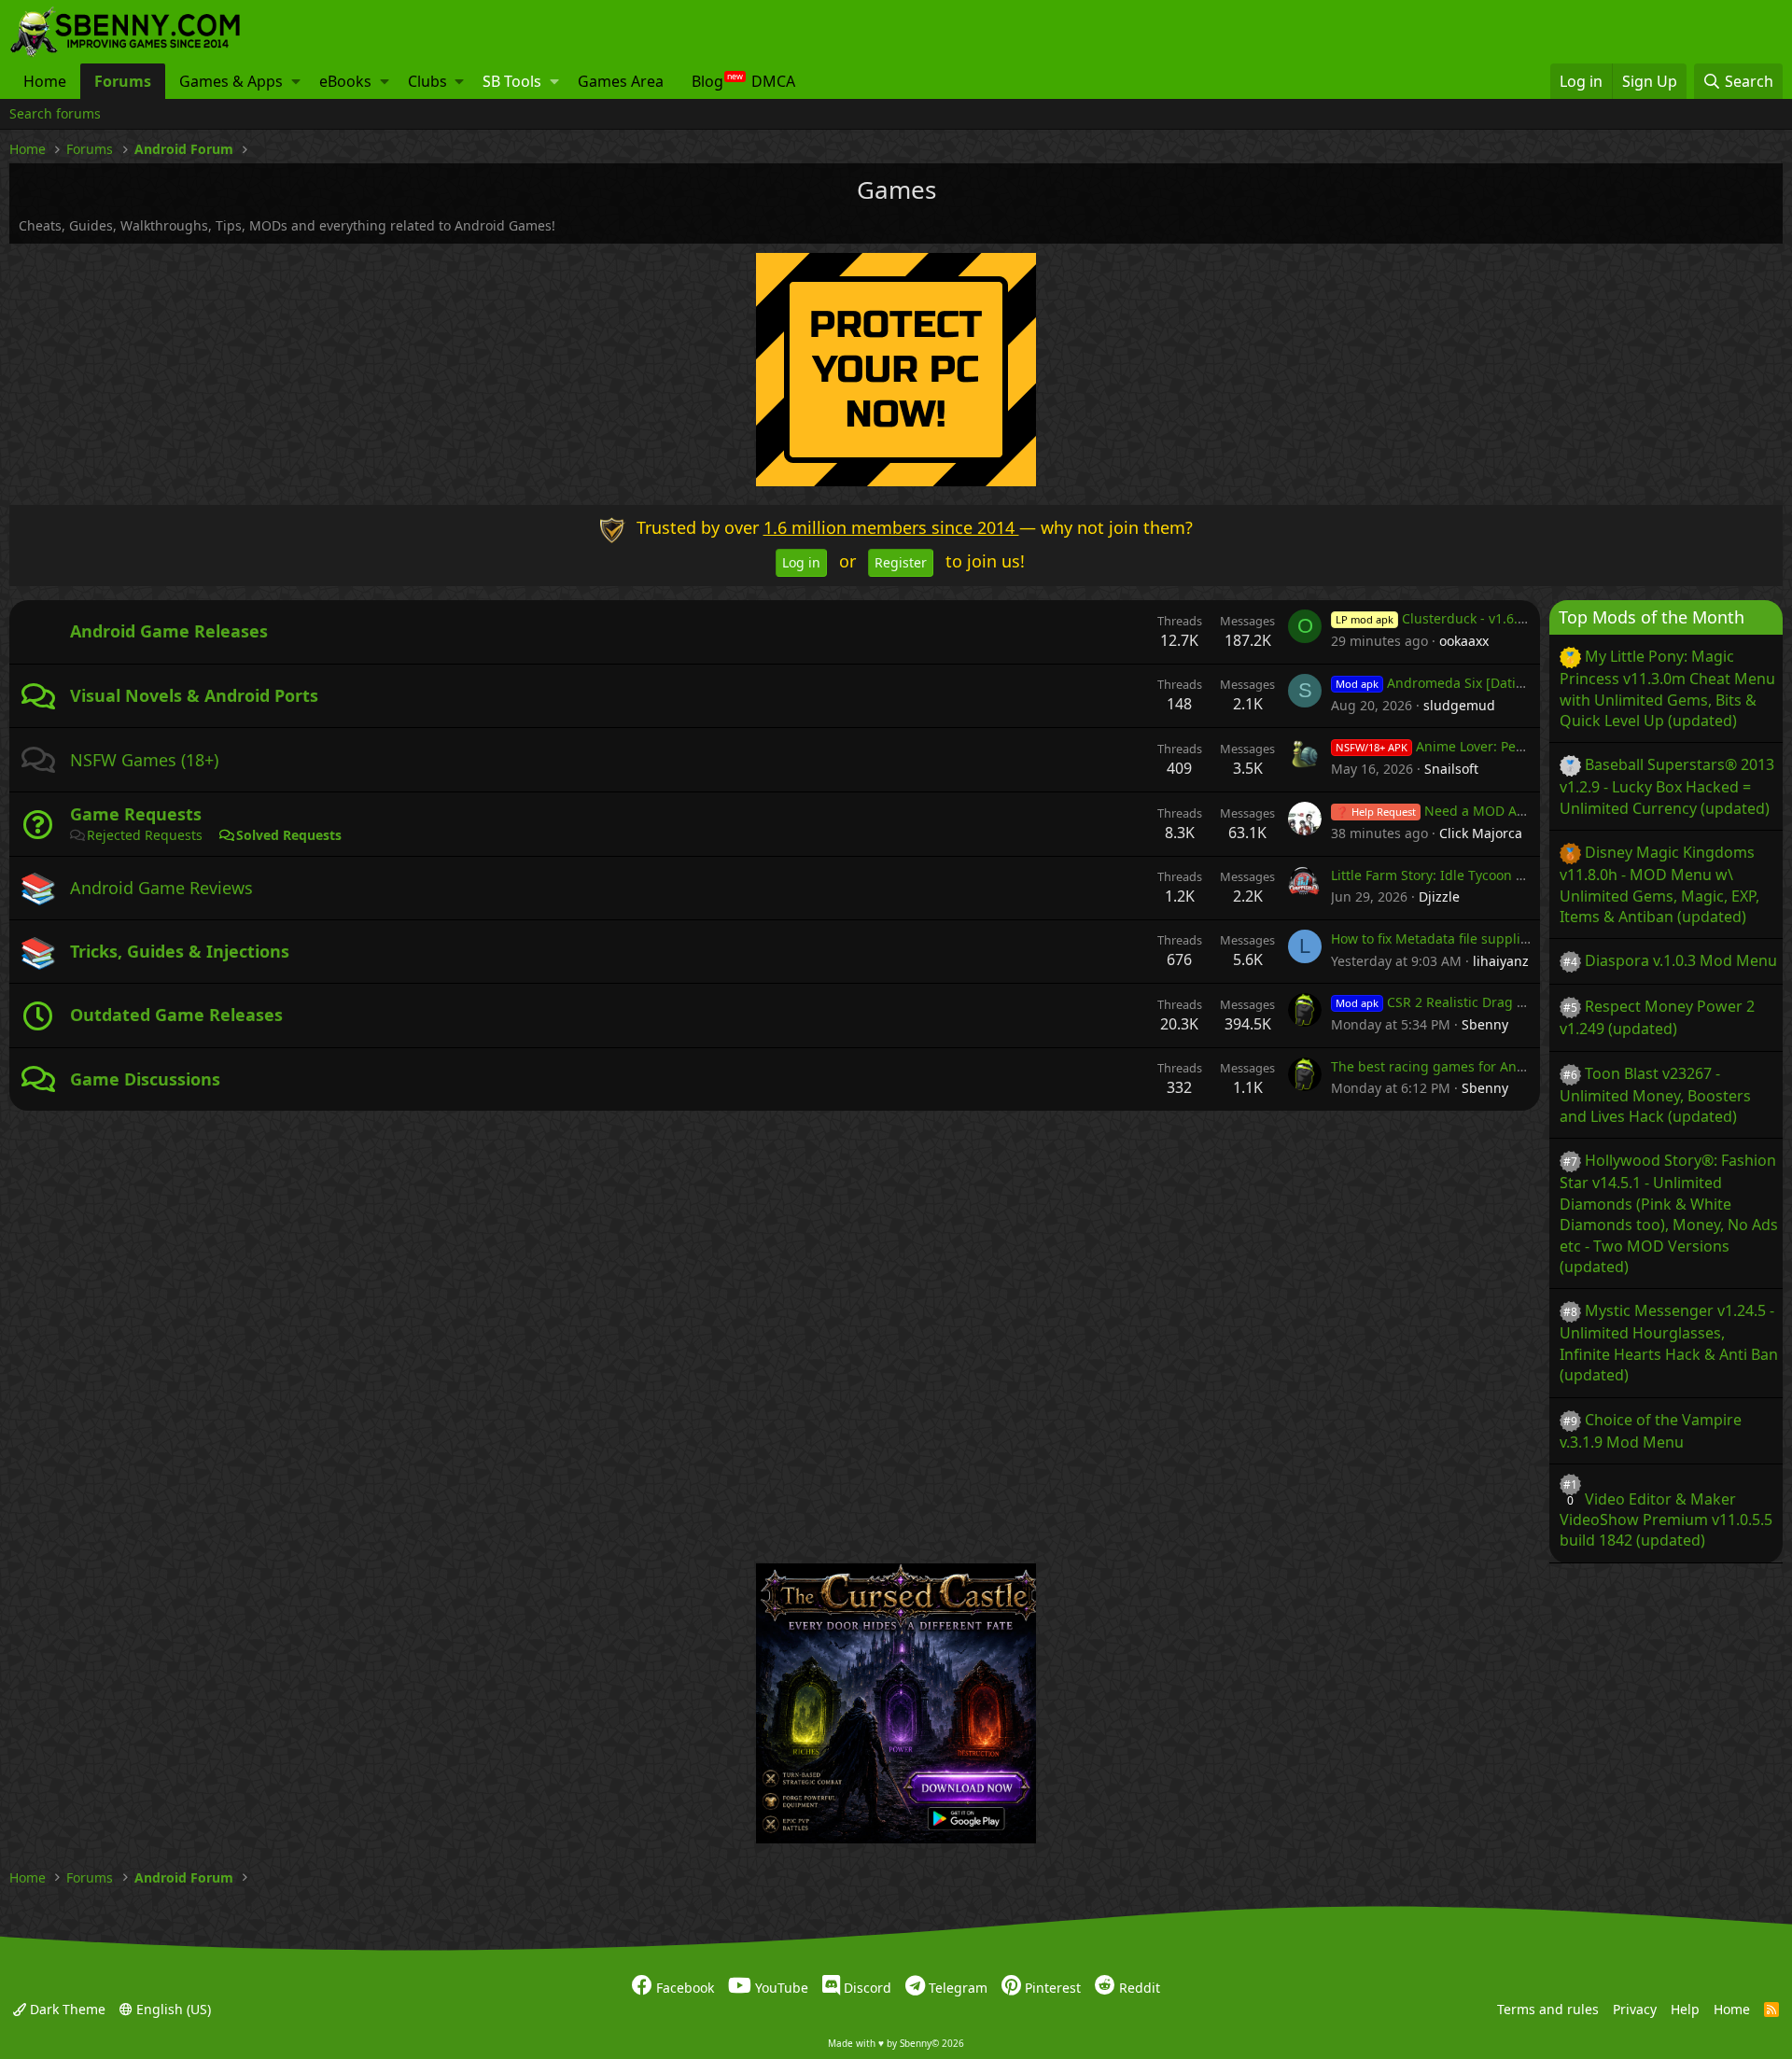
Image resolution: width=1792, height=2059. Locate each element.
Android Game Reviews (161, 888)
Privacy (1635, 2009)
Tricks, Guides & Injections (180, 951)
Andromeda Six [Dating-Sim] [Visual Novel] (1495, 683)
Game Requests (136, 814)
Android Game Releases (169, 631)
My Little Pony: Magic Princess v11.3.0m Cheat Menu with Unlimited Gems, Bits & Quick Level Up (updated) (1667, 688)
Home (45, 81)
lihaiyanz (1501, 961)
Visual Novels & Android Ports (194, 695)
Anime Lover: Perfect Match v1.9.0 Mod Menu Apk (1531, 746)
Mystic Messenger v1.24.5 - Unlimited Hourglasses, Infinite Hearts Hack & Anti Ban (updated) (1669, 1343)
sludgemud (1459, 705)
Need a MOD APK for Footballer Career (1501, 811)
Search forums (55, 113)
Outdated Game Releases (176, 1015)
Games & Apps (231, 81)
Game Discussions (145, 1079)
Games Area (621, 81)
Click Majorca (1481, 833)
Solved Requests (289, 835)
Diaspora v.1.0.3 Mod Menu (1681, 960)
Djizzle (1439, 896)
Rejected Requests (145, 835)
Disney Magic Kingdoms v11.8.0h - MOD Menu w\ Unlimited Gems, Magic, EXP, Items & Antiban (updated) (1659, 884)
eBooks (345, 81)
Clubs (427, 81)
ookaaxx (1464, 641)
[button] (296, 81)
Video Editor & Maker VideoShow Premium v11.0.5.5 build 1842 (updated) (1666, 1520)
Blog (707, 81)
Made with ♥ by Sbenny (896, 2043)
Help (1685, 2009)
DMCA (773, 81)
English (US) (172, 2009)
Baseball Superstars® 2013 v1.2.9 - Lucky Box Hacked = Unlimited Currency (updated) (1667, 786)
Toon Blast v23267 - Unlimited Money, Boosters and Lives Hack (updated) (1655, 1095)
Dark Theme (66, 2009)
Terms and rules (1548, 2009)
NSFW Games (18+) (144, 760)
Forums (123, 81)
